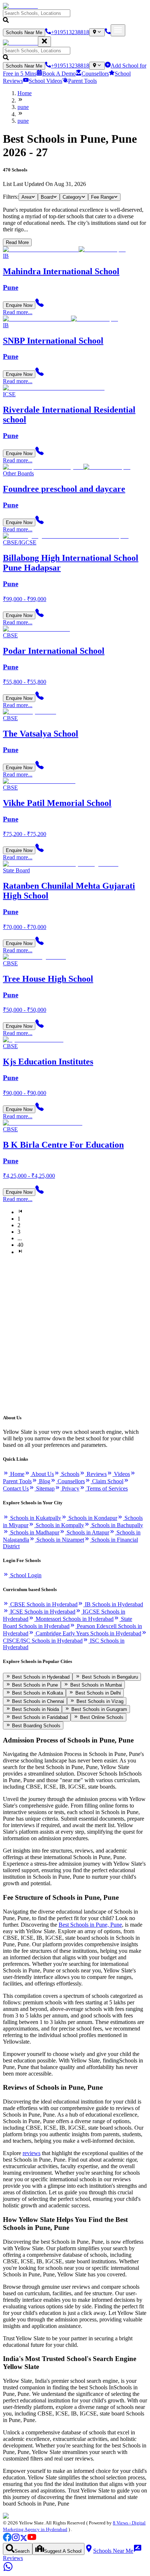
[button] (75, 17)
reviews (31, 2153)
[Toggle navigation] (118, 30)
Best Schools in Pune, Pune (90, 1925)
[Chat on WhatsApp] (8, 2570)
